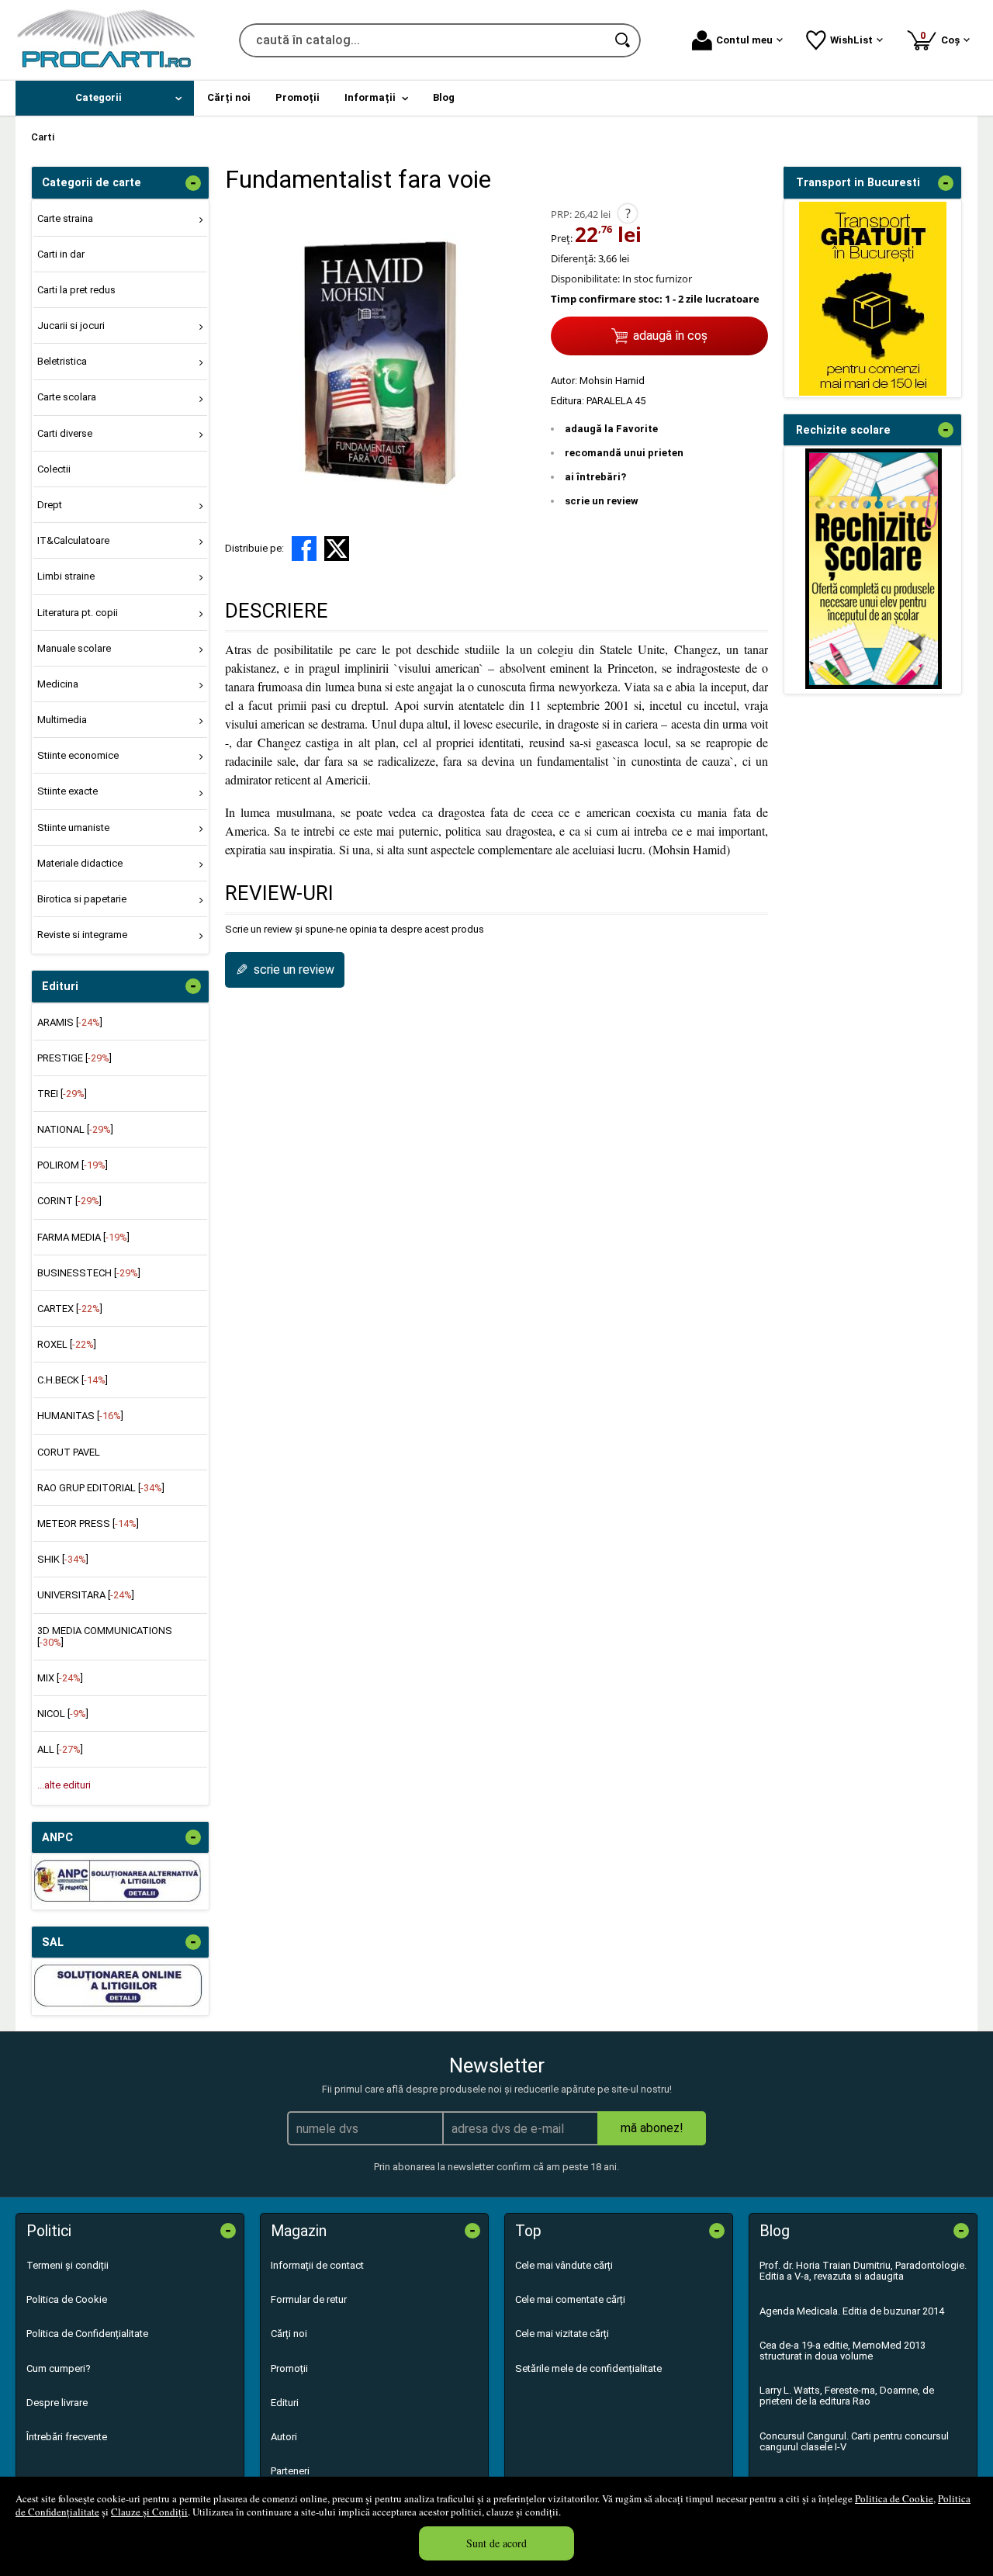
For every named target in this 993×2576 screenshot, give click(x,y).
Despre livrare (57, 2403)
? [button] (628, 213)
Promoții (289, 2368)
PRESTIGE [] (74, 1058)
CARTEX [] (70, 1309)
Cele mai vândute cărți (564, 2265)
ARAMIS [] (70, 1022)
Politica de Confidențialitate (87, 2334)
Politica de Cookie (894, 2498)
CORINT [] (69, 1201)
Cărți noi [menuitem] (229, 97)
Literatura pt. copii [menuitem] (78, 613)
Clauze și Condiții (149, 2512)
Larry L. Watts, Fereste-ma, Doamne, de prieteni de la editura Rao (847, 2396)
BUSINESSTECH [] (89, 1273)
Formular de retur (309, 2299)
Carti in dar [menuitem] (61, 254)
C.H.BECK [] (73, 1380)
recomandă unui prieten (624, 453)
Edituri (285, 2403)
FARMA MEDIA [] (83, 1237)
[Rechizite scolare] (874, 686)
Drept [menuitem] (50, 505)
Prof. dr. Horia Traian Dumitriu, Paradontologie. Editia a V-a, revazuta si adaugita (863, 2271)
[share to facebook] (304, 549)
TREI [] (62, 1094)
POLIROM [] (73, 1165)
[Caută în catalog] (624, 40)
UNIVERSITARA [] (86, 1595)
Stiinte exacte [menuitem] (67, 791)
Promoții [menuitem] (298, 97)
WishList (851, 40)
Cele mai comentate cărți (570, 2299)
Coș (943, 38)
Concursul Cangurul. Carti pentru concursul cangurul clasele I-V (854, 2441)
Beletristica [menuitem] (62, 361)
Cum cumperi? (59, 2368)
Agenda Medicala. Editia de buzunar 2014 (852, 2311)
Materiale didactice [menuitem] (80, 863)
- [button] (193, 183)
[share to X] (337, 549)
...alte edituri (64, 1785)
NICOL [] (63, 1714)
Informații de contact (317, 2265)
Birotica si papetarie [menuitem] (82, 899)
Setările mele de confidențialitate (588, 2368)
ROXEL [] (67, 1344)
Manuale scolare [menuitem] (74, 648)
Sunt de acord (496, 2543)
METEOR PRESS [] (88, 1523)
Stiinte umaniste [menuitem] (73, 828)
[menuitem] (105, 98)
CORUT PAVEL (69, 1452)
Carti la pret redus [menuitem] (76, 290)
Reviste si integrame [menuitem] (82, 935)
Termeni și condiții (67, 2265)
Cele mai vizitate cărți (562, 2334)
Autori (284, 2437)
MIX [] (60, 1678)
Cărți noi (289, 2334)
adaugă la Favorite (611, 429)
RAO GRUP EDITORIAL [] (101, 1488)
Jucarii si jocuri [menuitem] (71, 325)
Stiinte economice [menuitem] (78, 755)
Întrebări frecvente (67, 2437)
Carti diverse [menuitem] (65, 433)
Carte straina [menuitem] (65, 218)
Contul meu (744, 40)
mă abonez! (652, 2128)
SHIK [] (63, 1559)
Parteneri (290, 2471)
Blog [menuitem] (444, 97)
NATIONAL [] (75, 1129)
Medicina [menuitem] (58, 684)
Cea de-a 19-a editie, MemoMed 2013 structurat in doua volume (842, 2351)
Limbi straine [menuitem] (66, 576)
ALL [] (60, 1749)
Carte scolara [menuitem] (67, 397)
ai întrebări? (595, 477)
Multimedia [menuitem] (62, 720)
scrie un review (602, 501)
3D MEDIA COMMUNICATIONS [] (105, 1636)
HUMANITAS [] (80, 1416)
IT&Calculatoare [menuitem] (73, 540)
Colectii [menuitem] (54, 469)
